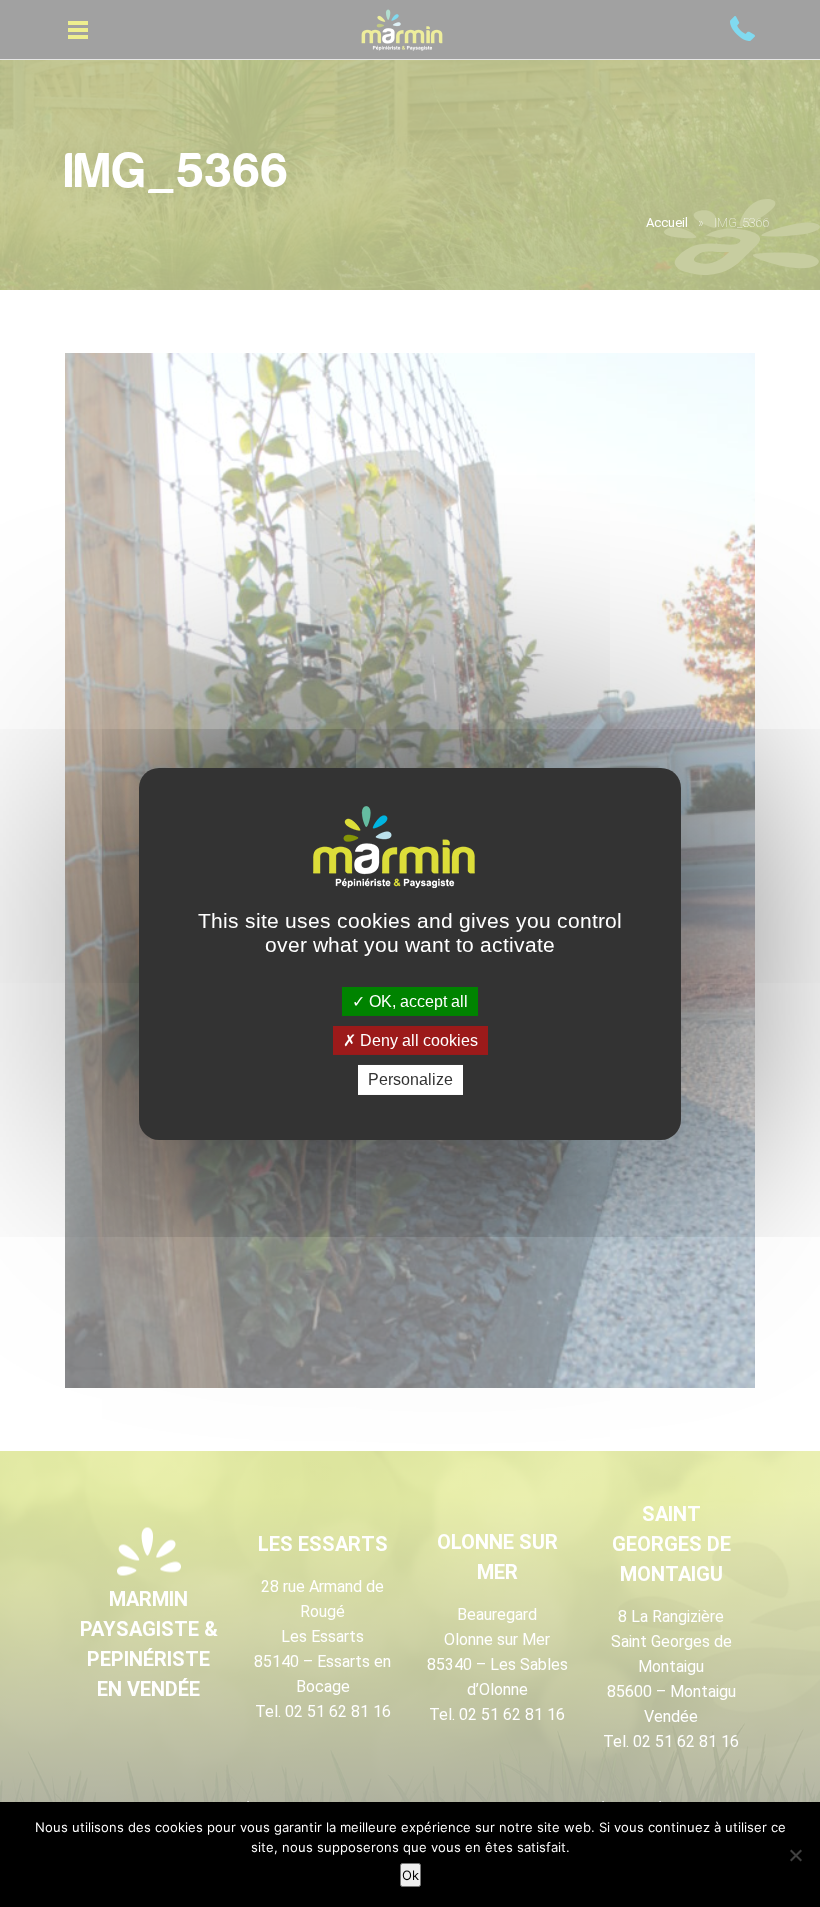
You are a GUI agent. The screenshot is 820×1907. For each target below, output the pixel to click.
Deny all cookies (417, 1040)
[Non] (795, 1855)
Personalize (410, 1079)
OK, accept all (416, 1001)
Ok (410, 1875)
